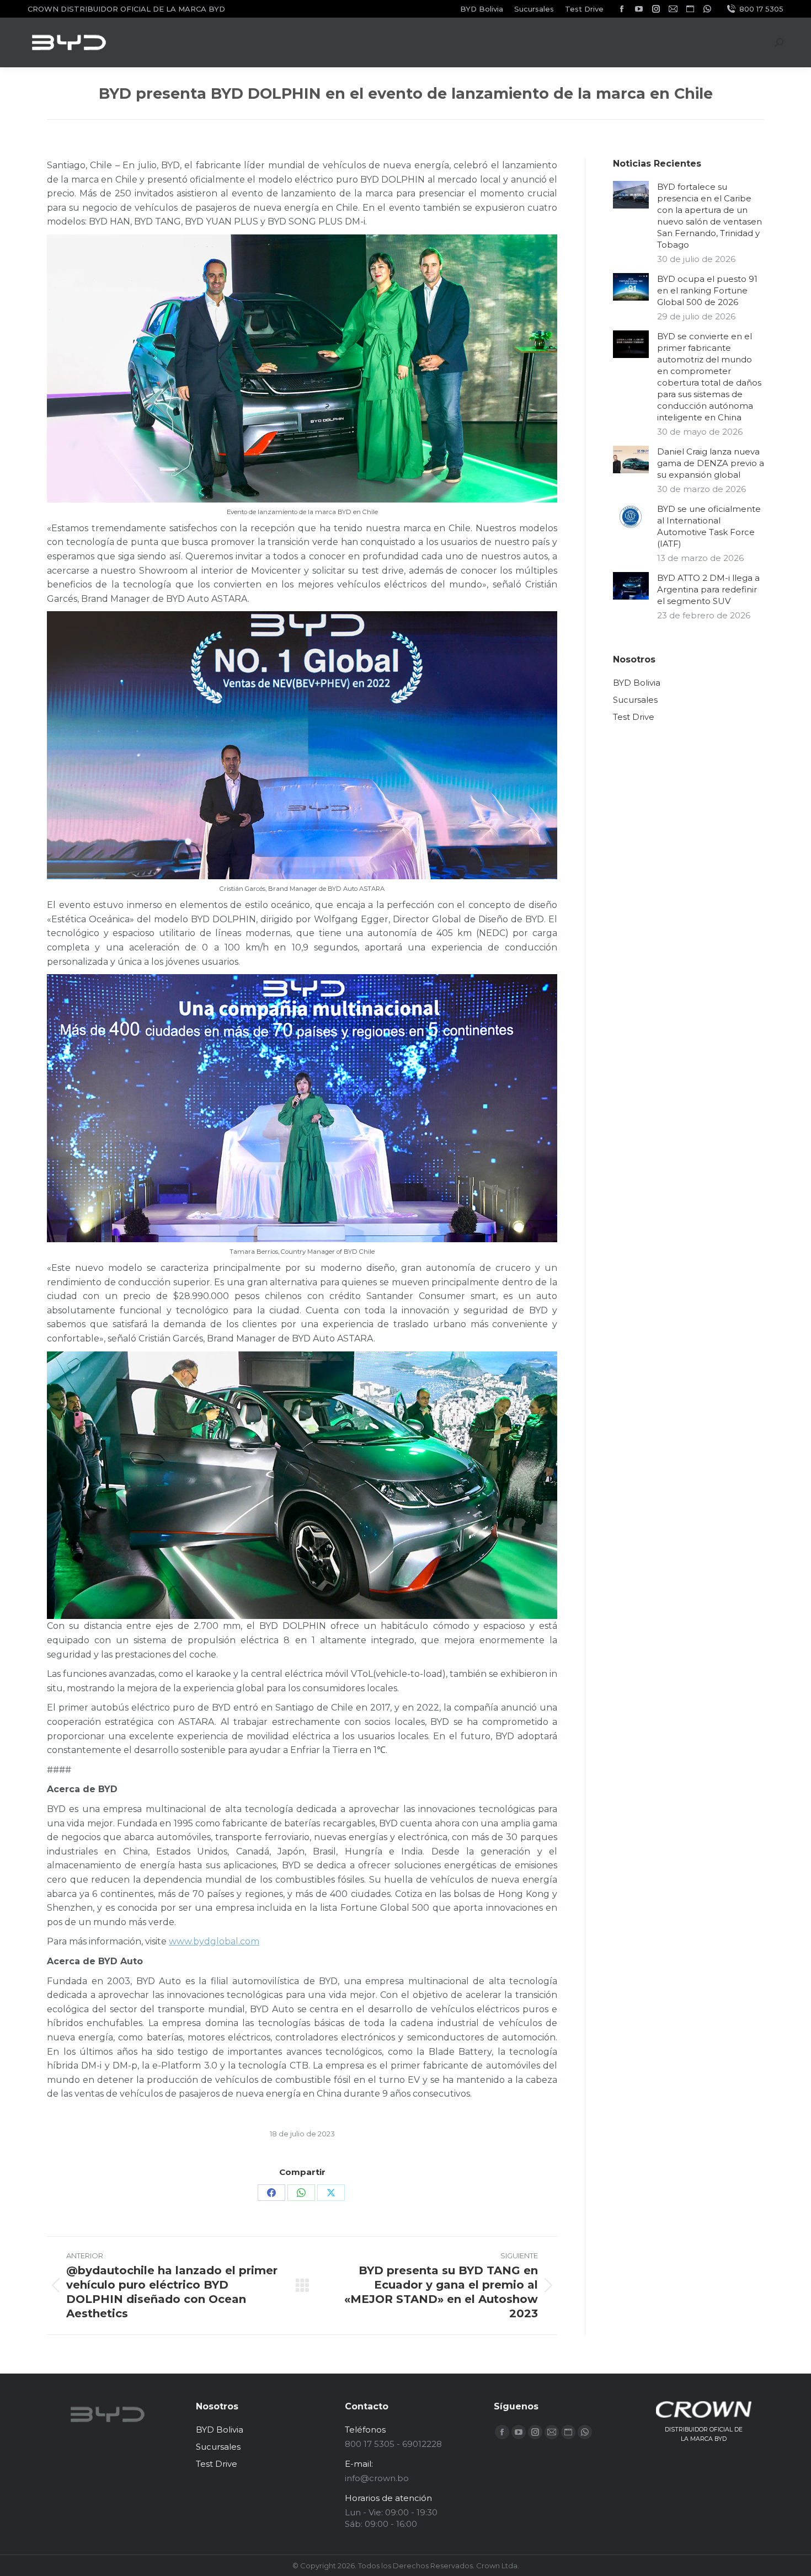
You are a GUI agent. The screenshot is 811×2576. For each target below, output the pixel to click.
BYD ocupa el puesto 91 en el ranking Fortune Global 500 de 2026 (707, 290)
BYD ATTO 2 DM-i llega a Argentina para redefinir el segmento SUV (708, 589)
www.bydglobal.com (214, 1941)
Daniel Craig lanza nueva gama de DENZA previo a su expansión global (711, 463)
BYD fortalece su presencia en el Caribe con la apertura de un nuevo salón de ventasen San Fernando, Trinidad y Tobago (709, 216)
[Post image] (631, 195)
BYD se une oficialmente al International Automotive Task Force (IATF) (709, 526)
